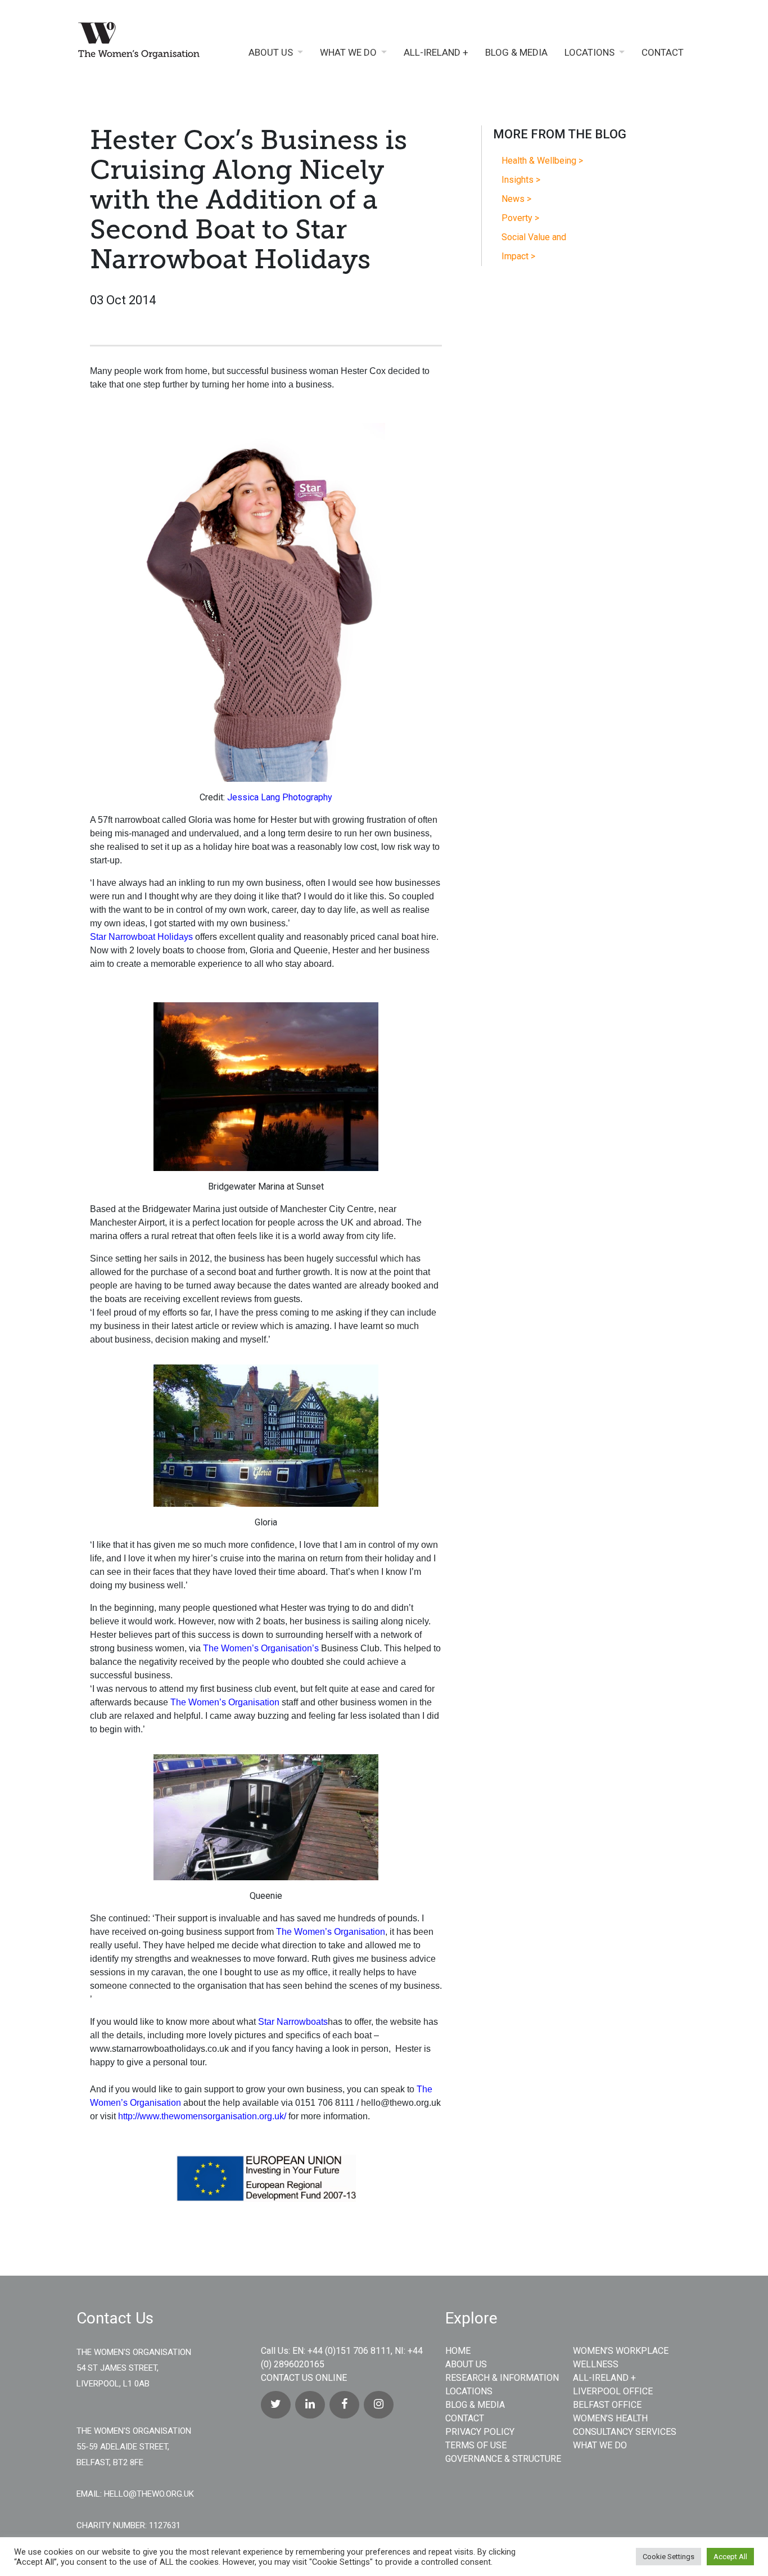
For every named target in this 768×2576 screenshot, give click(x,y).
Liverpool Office (613, 2391)
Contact (663, 53)
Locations (589, 53)
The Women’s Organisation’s (261, 1648)
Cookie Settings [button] (668, 2557)
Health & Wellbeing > (542, 161)
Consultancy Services (625, 2432)
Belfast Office (607, 2405)
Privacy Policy (480, 2432)
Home (458, 2351)
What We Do (348, 53)
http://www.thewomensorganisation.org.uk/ (202, 2116)
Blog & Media (516, 53)
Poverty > (520, 218)
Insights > (521, 180)
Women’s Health (610, 2418)
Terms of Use (476, 2445)
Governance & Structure (503, 2459)
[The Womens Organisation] (147, 43)
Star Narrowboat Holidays (143, 937)
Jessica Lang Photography (280, 797)
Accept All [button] (730, 2557)
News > (516, 199)
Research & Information (502, 2378)
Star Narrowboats (293, 2022)
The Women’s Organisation (225, 1702)
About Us (271, 53)
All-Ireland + (436, 53)
